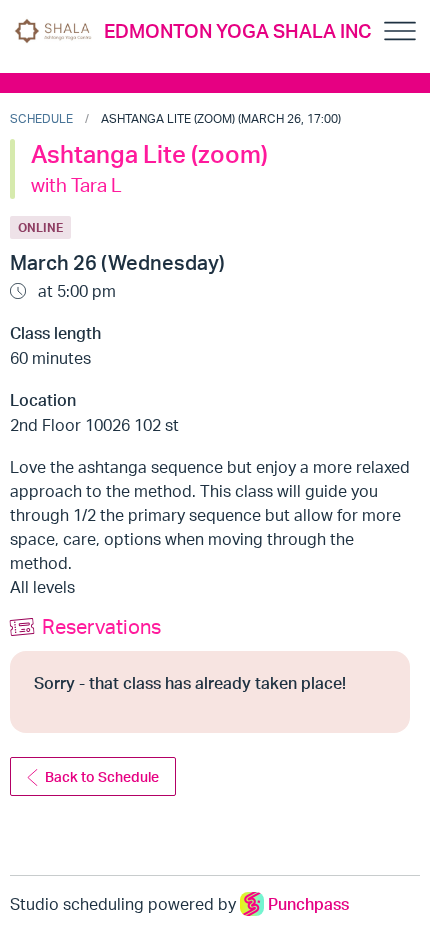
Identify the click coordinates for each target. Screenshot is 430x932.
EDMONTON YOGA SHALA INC (238, 31)
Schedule (41, 118)
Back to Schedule (102, 776)
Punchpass (308, 904)
